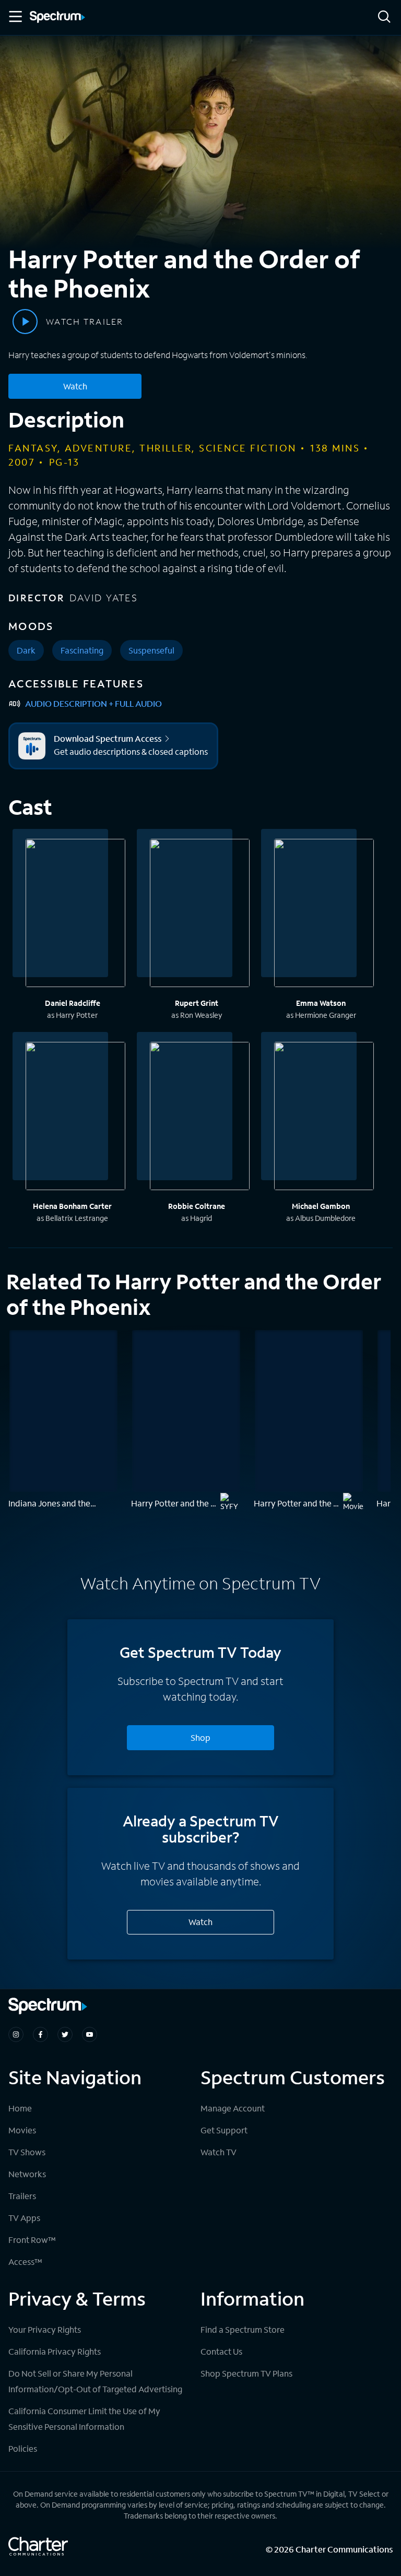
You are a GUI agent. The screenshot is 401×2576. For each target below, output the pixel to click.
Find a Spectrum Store (243, 2329)
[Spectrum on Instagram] (16, 2034)
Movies (22, 2130)
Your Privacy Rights (45, 2329)
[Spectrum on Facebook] (40, 2034)
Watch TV (219, 2152)
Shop (200, 1737)
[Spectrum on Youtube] (90, 2034)
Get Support (224, 2130)
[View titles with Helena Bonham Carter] (75, 1118)
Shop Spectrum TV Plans (246, 2373)
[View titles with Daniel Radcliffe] (75, 915)
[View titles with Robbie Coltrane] (200, 1118)
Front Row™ (32, 2240)
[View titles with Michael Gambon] (324, 1118)
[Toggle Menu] (15, 17)
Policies (23, 2448)
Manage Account (233, 2108)
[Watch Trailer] (25, 322)
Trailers (22, 2196)
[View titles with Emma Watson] (324, 915)
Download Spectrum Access (108, 739)
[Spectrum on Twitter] (65, 2034)
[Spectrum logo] (57, 18)
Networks (27, 2174)
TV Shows (27, 2152)
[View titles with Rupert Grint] (200, 915)
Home (20, 2108)
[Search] (384, 17)
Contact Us (221, 2351)
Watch (75, 386)
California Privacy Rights (55, 2351)
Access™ (25, 2262)
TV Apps (24, 2218)
